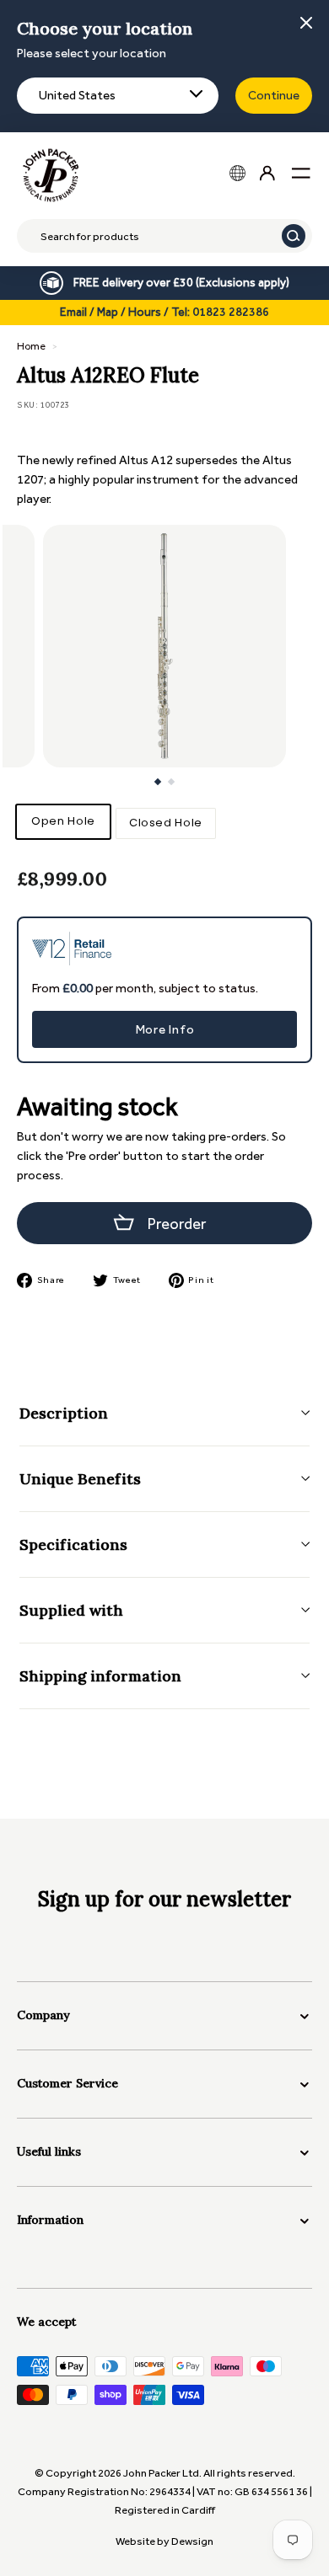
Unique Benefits (80, 1479)
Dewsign (192, 2541)
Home (31, 346)
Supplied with (71, 1610)
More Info (165, 1029)
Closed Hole (166, 823)
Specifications (73, 1545)
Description (64, 1413)
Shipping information (100, 1676)
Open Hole (63, 821)
